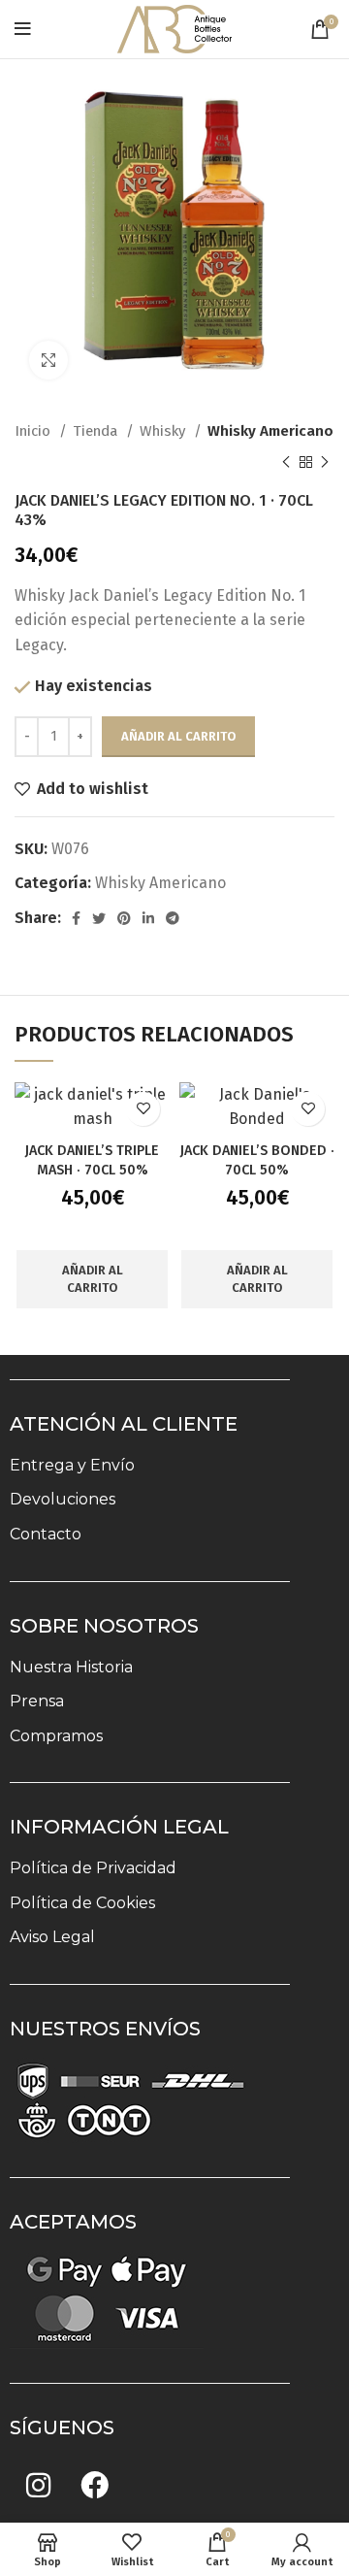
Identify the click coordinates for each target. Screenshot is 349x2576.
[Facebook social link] (76, 918)
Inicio (34, 431)
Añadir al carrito (178, 736)
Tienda (97, 431)
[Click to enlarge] (48, 360)
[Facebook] (94, 2485)
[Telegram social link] (173, 918)
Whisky (164, 431)
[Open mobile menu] (23, 29)
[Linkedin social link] (148, 918)
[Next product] (325, 462)
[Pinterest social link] (124, 918)
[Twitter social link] (99, 918)
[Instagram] (38, 2485)
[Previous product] (286, 462)
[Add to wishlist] (143, 1109)
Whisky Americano (270, 431)
